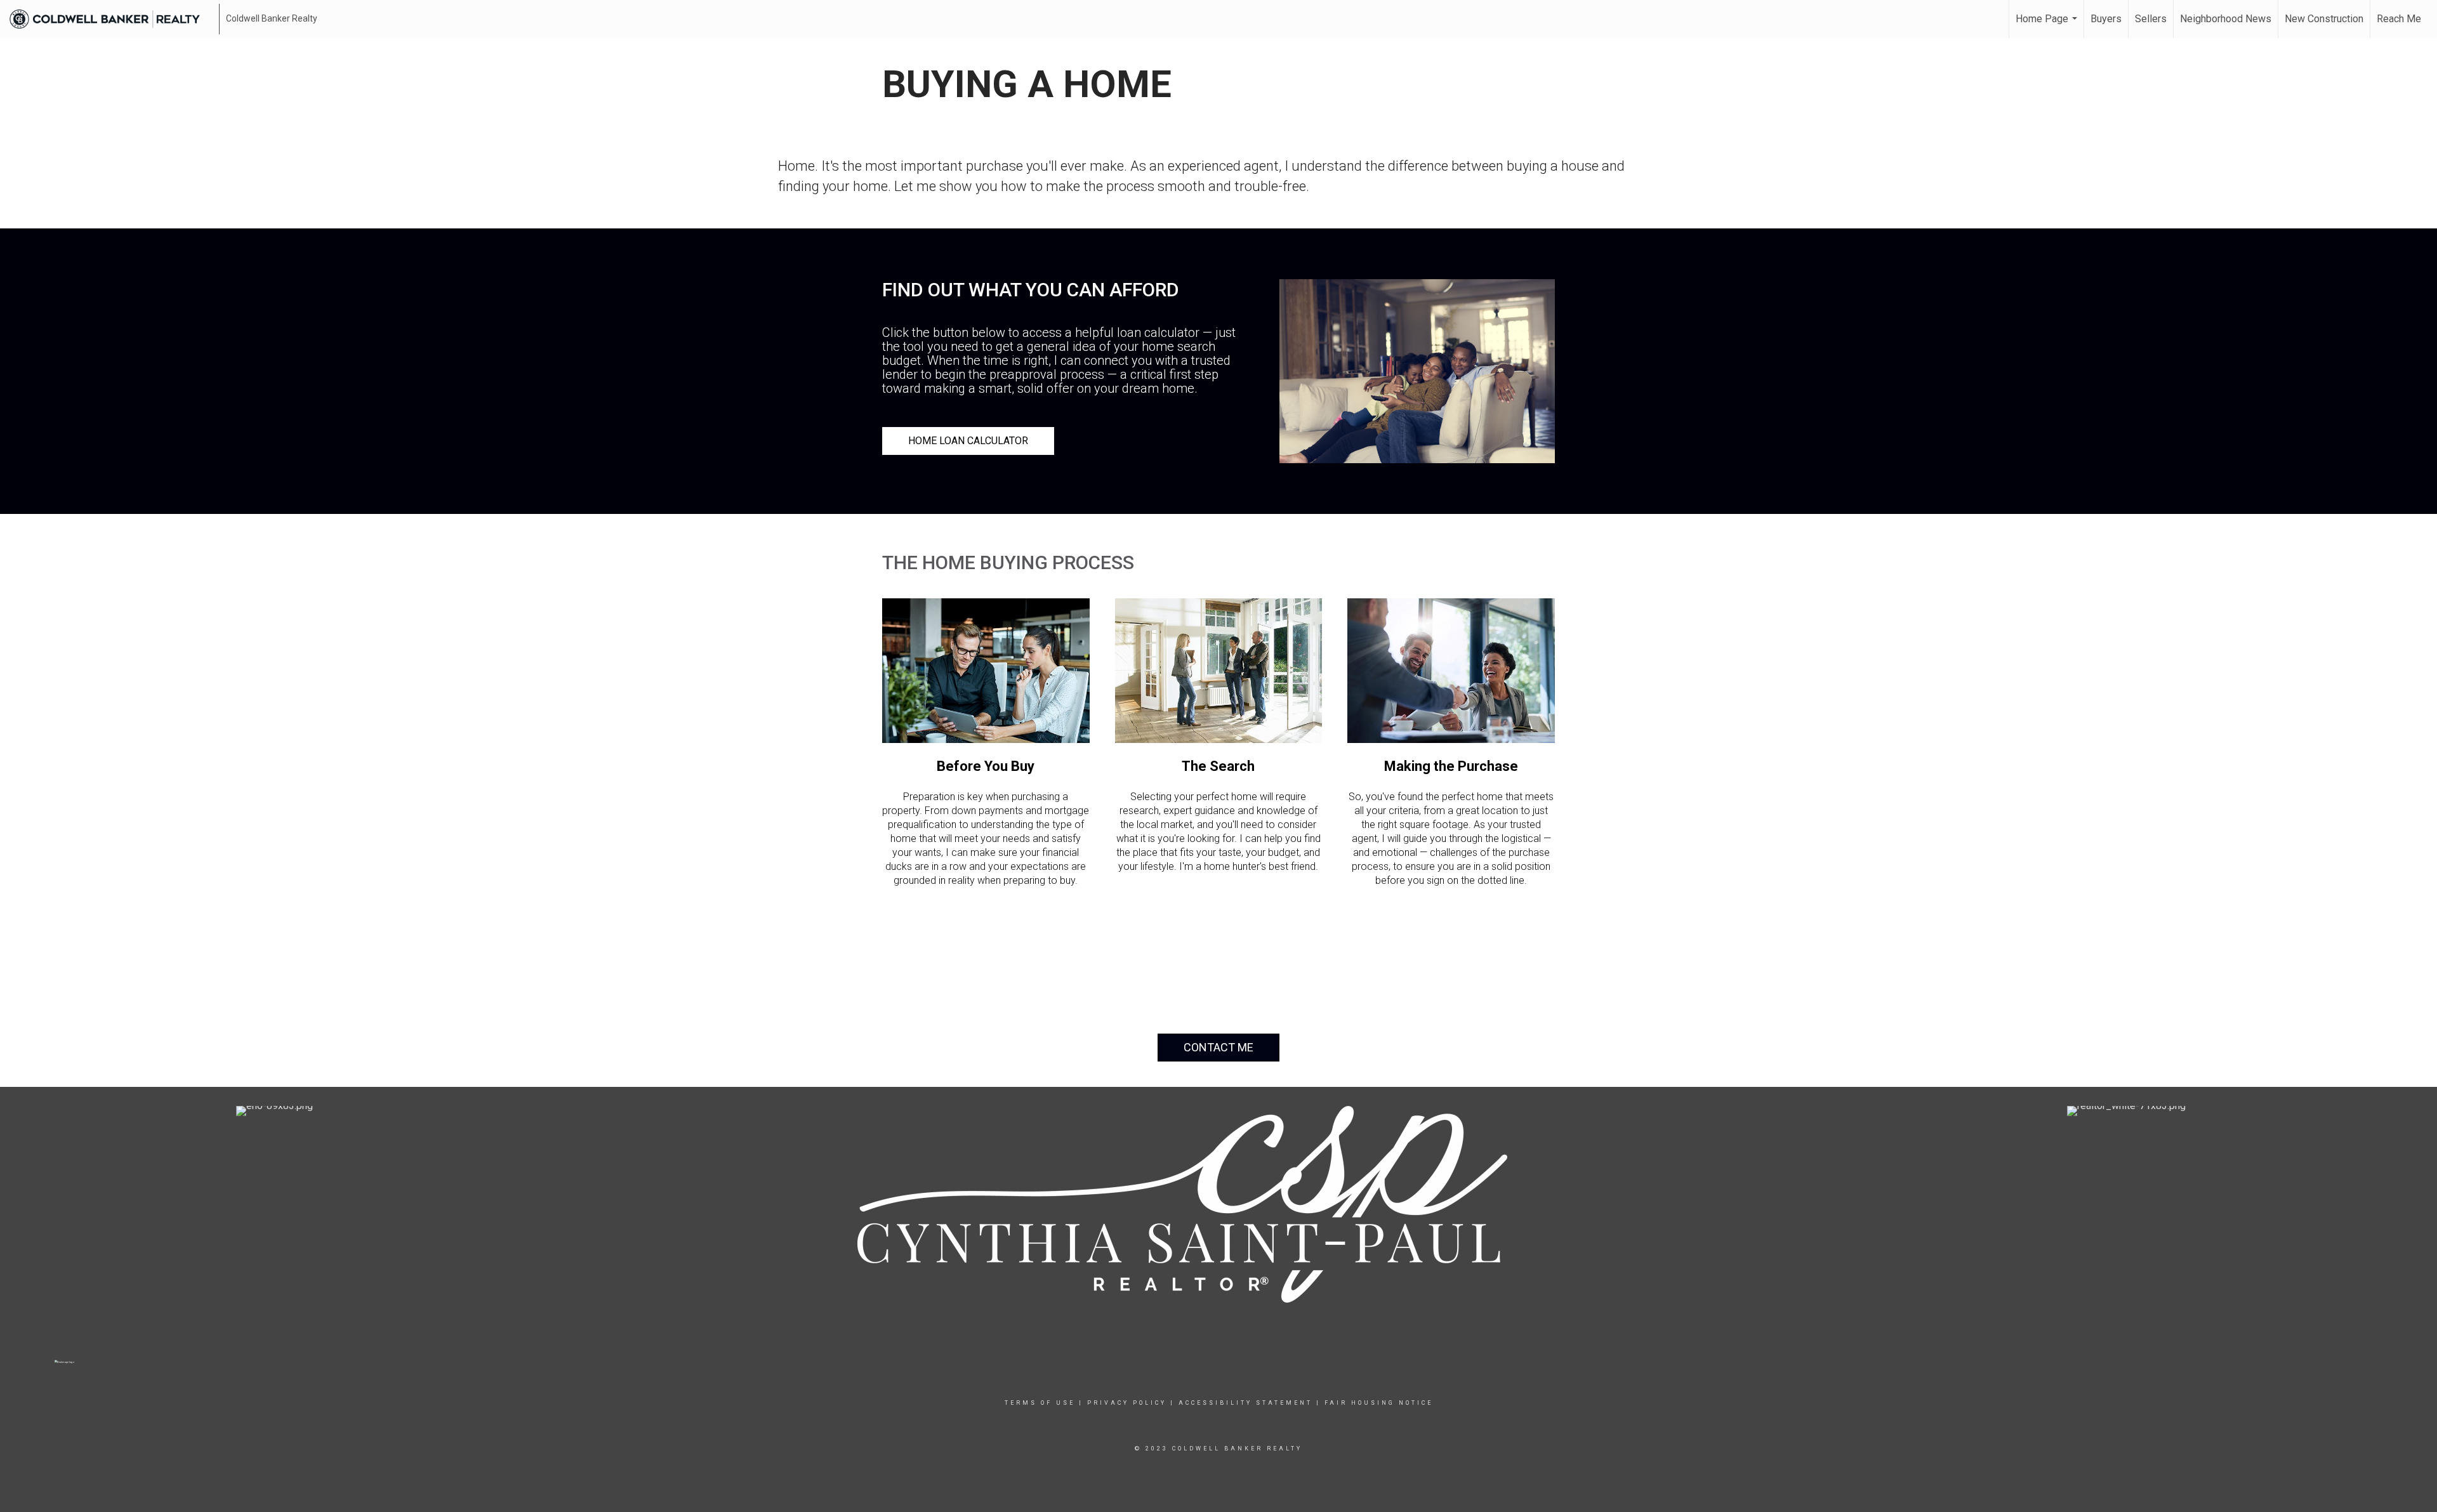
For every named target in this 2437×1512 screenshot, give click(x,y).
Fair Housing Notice (1379, 1403)
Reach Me (2399, 19)
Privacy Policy (1127, 1403)
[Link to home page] (111, 19)
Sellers (2151, 19)
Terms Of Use (1040, 1403)
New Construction (2324, 19)
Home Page (2048, 25)
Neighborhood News (2226, 19)
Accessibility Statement (1245, 1403)
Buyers (2106, 19)
